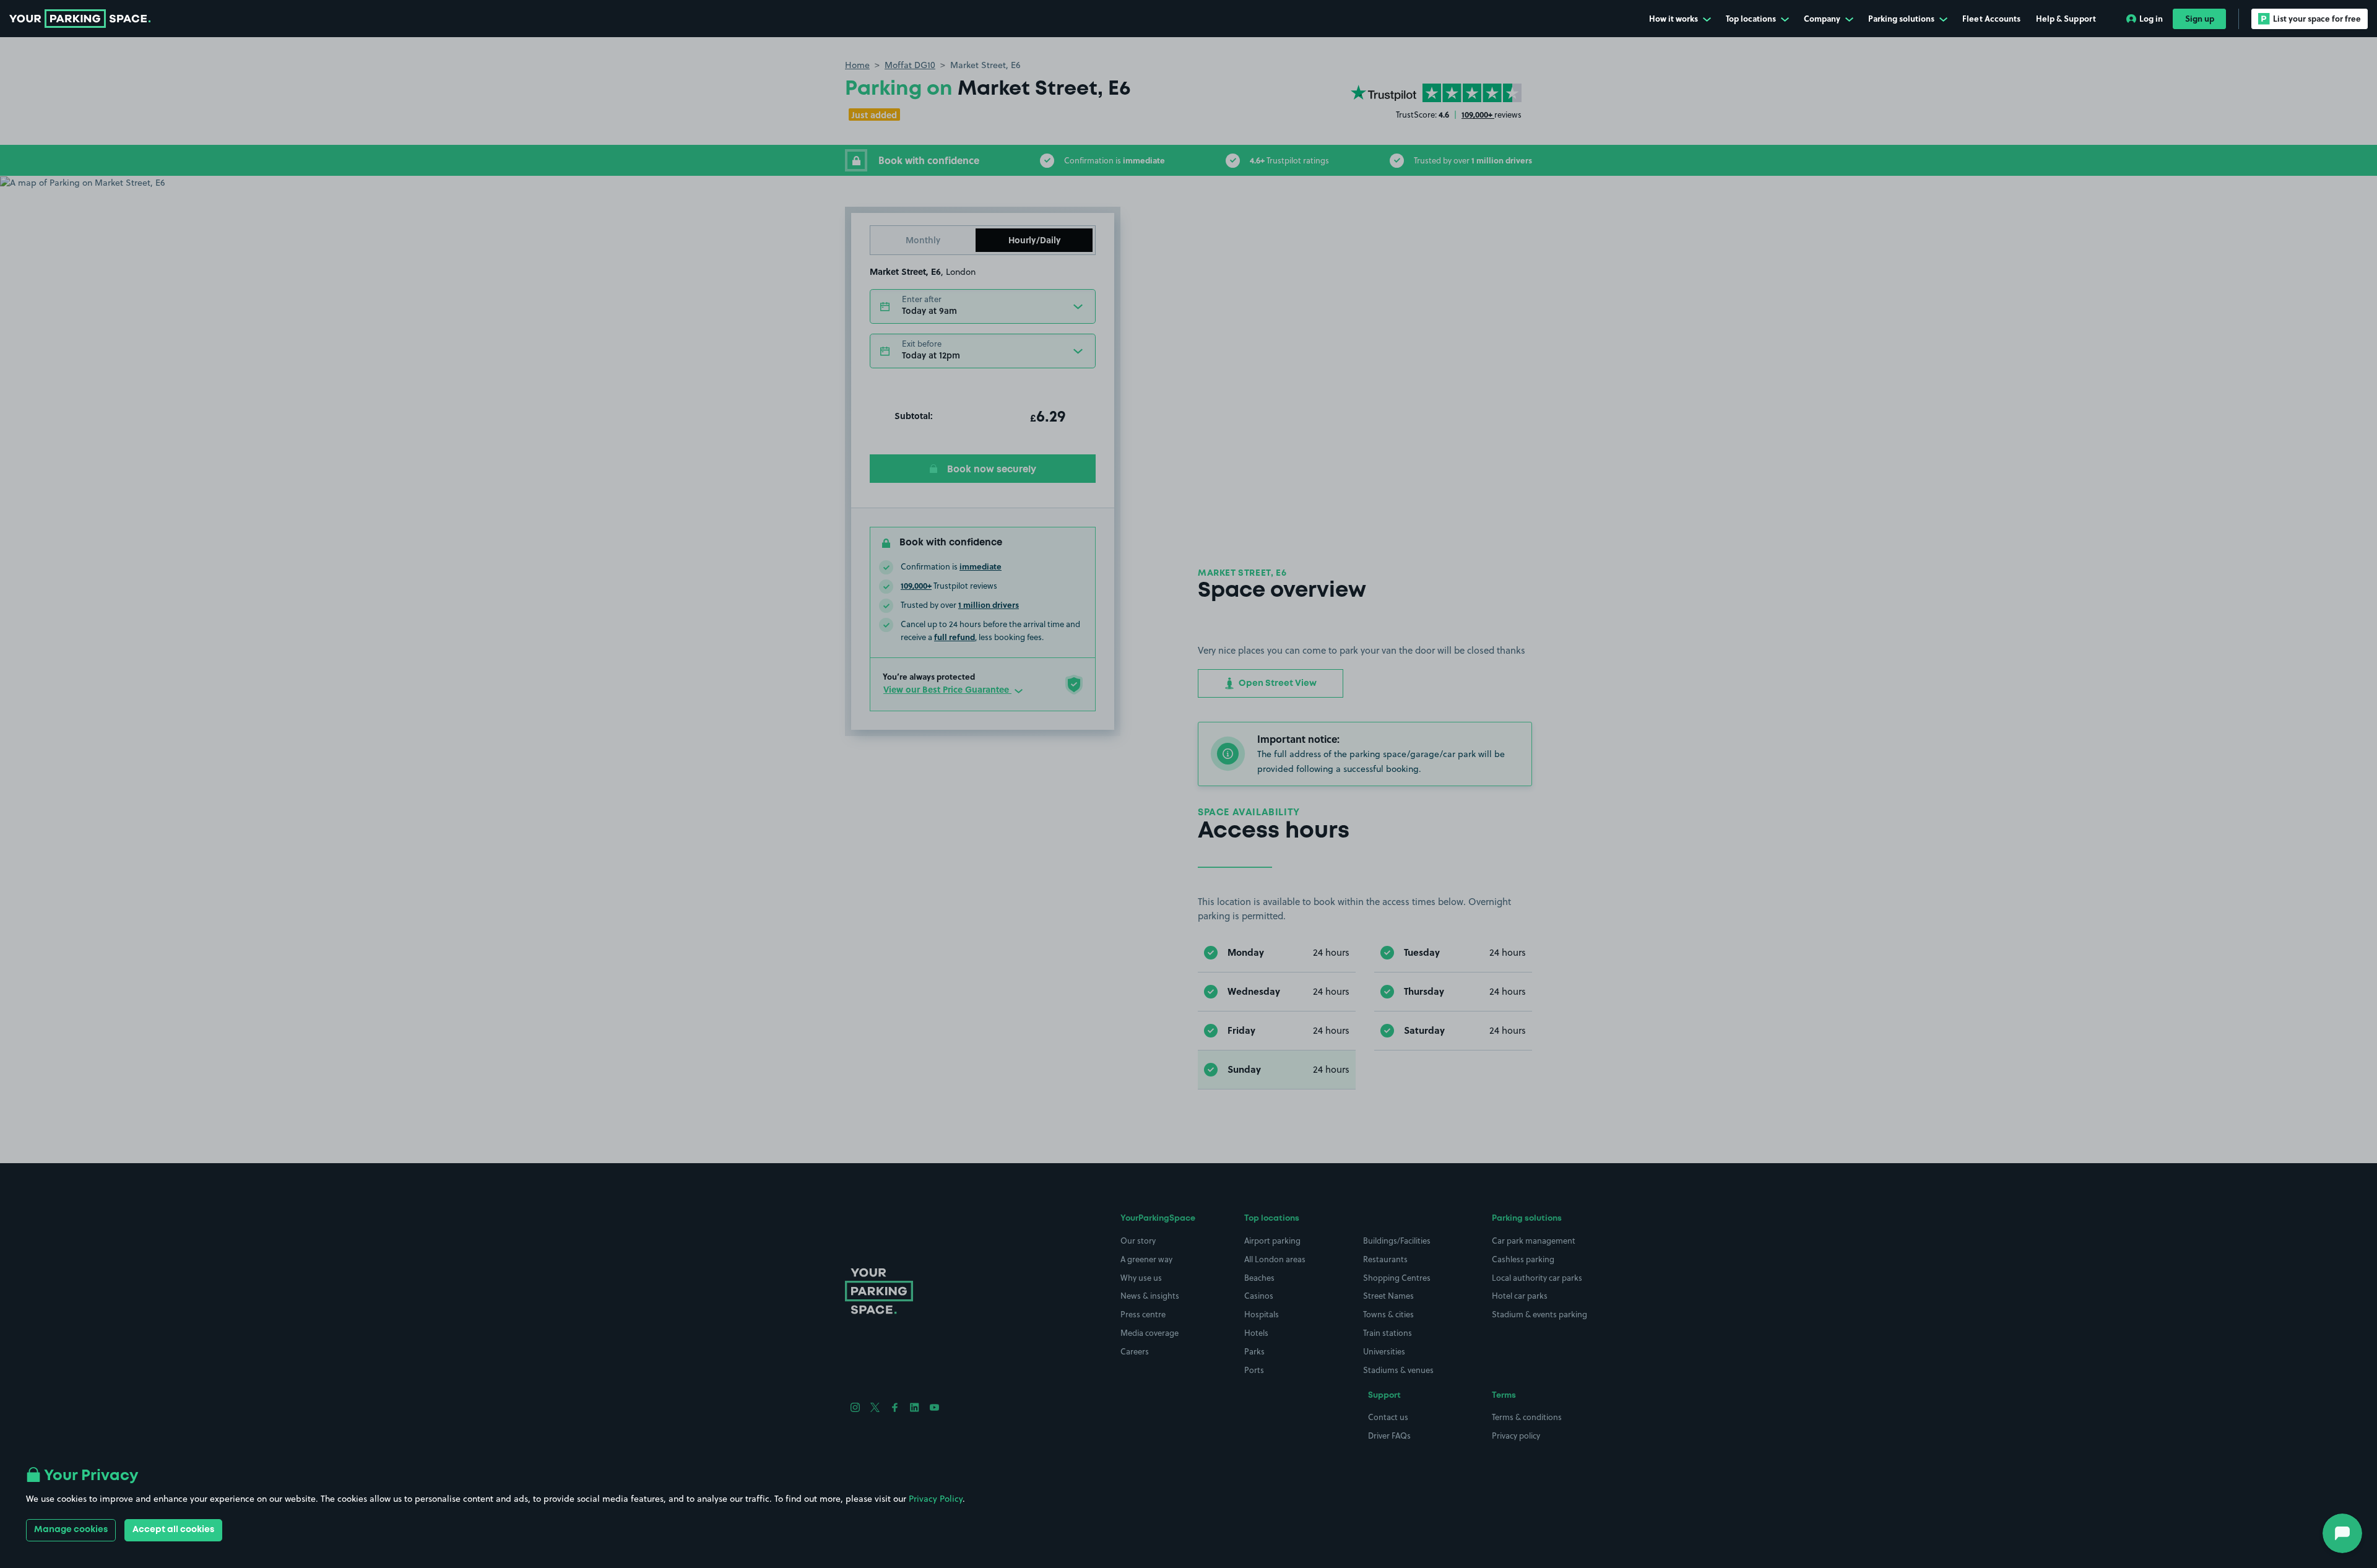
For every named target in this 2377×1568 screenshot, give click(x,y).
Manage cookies (71, 1530)
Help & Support (2066, 18)
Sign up (2200, 18)
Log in (2151, 18)
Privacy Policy (936, 1499)
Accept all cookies (173, 1530)
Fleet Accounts (1991, 18)
